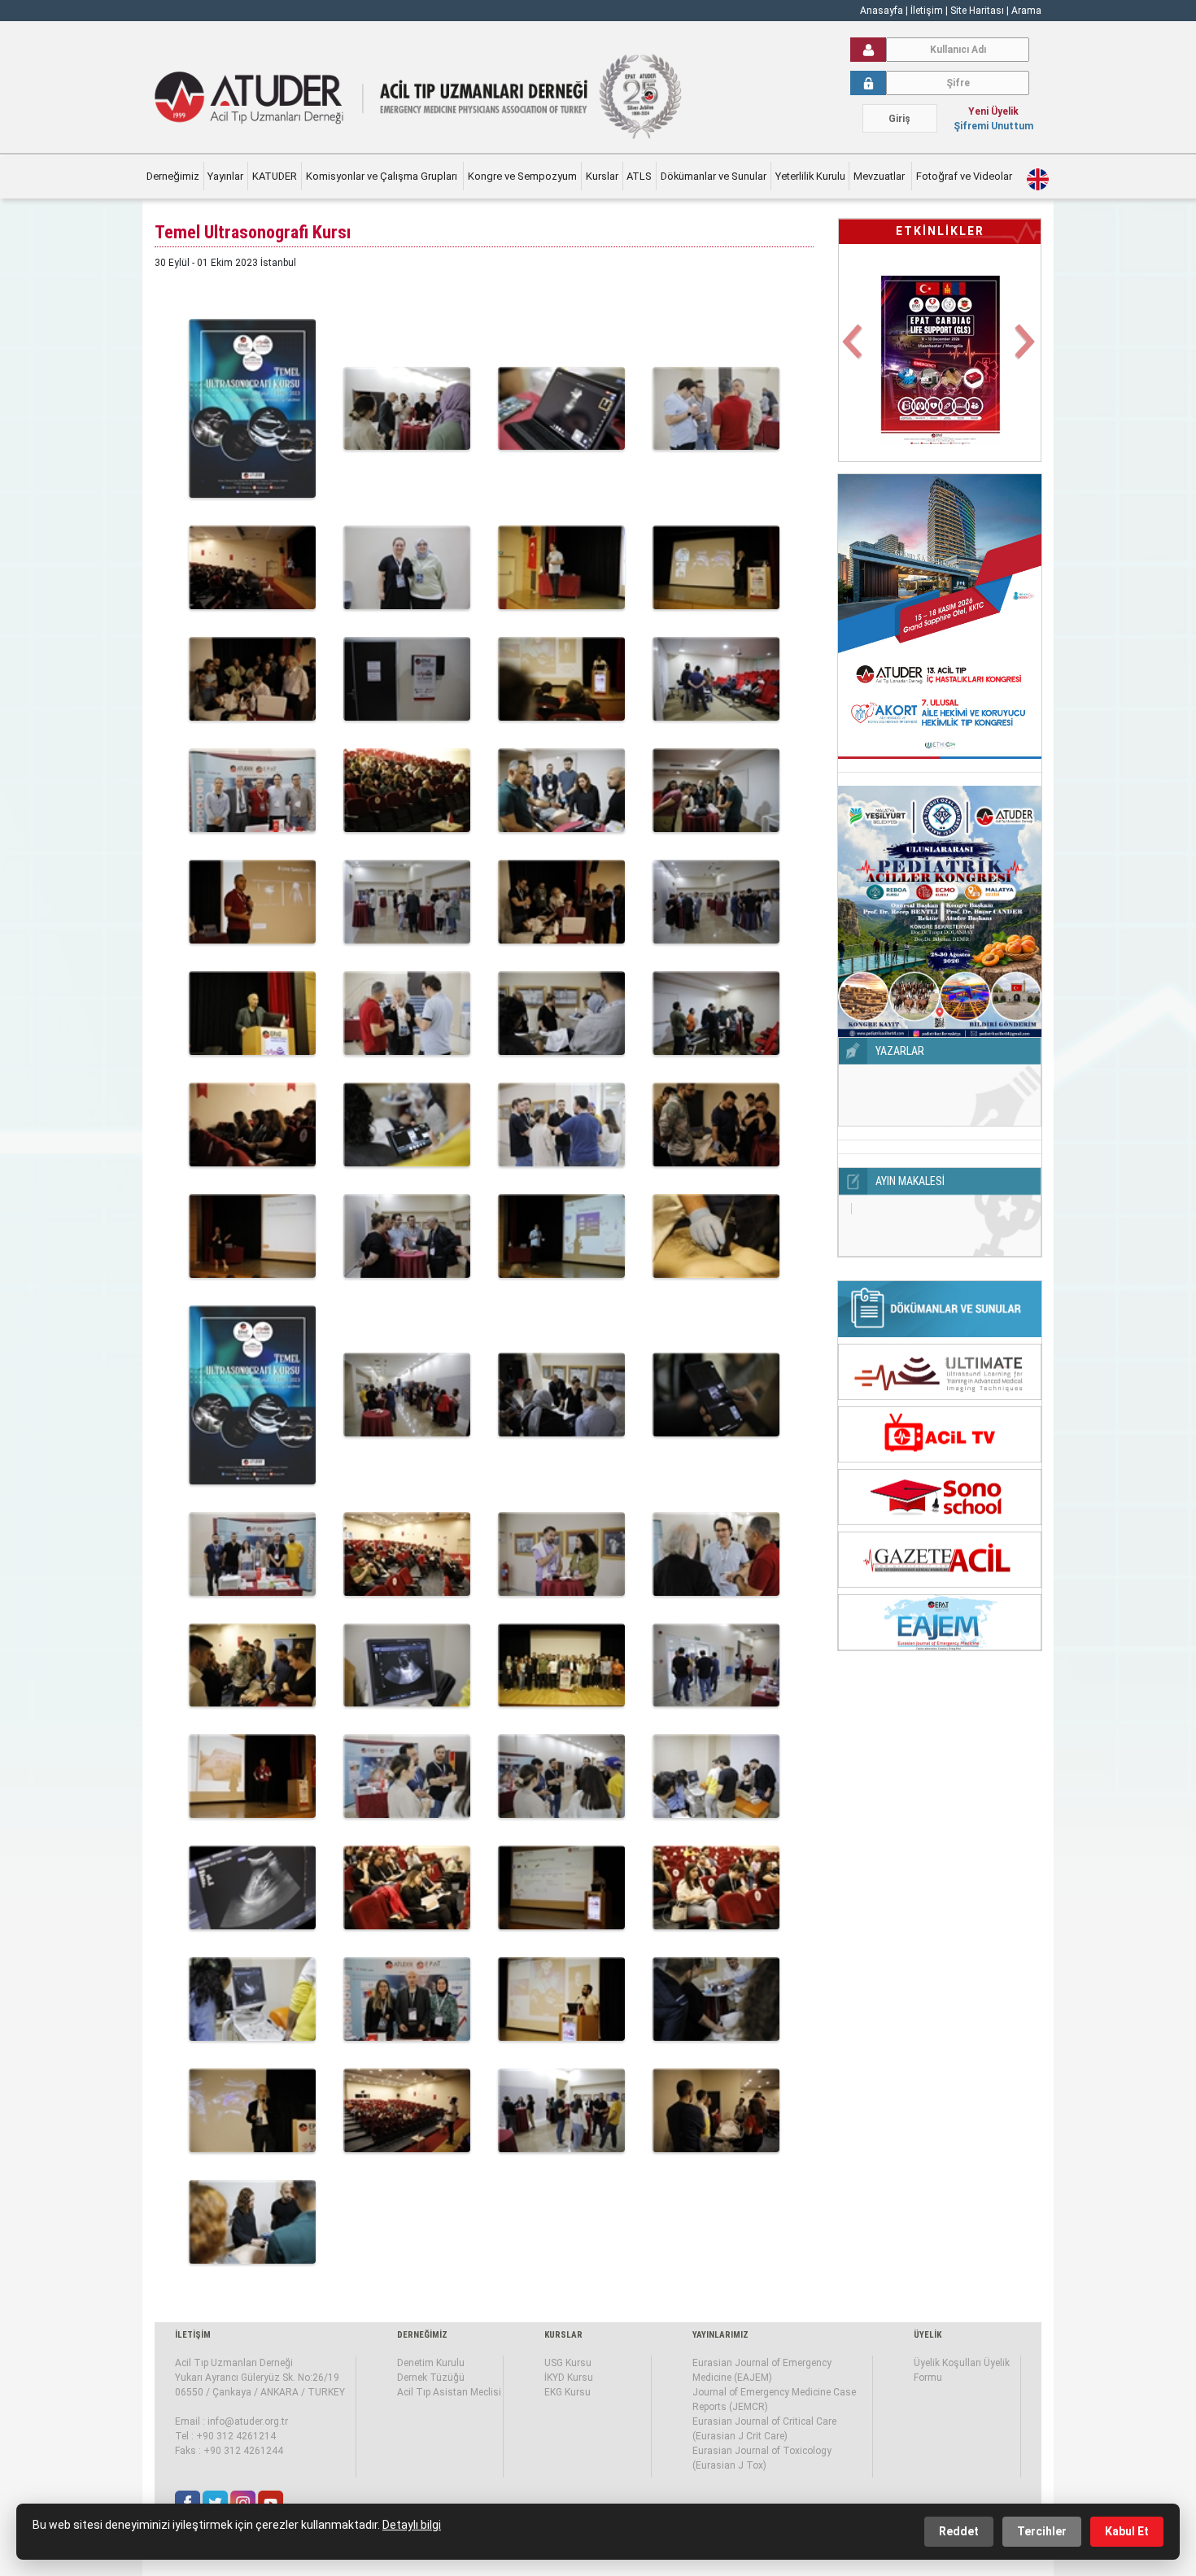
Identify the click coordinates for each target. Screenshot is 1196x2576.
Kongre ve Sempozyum (522, 176)
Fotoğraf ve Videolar (965, 176)
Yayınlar (225, 176)
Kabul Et (1127, 2531)
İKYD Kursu (569, 2378)
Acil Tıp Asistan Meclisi (449, 2392)
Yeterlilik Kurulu (810, 176)
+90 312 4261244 (243, 2451)
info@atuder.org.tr (248, 2421)
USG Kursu (568, 2363)
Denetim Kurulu (431, 2363)
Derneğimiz (173, 176)
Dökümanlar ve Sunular (714, 176)
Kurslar (602, 176)
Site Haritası (977, 11)
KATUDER (275, 176)
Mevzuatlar (880, 176)
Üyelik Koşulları (947, 2363)
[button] (854, 351)
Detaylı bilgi (412, 2525)
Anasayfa (882, 11)
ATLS (639, 176)
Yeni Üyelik (993, 111)
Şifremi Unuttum (993, 126)
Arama (1026, 11)
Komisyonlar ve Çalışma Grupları (383, 176)
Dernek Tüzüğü (431, 2378)
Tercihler (1042, 2531)
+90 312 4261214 (236, 2436)
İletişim (928, 11)
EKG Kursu (567, 2392)
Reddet (959, 2531)
